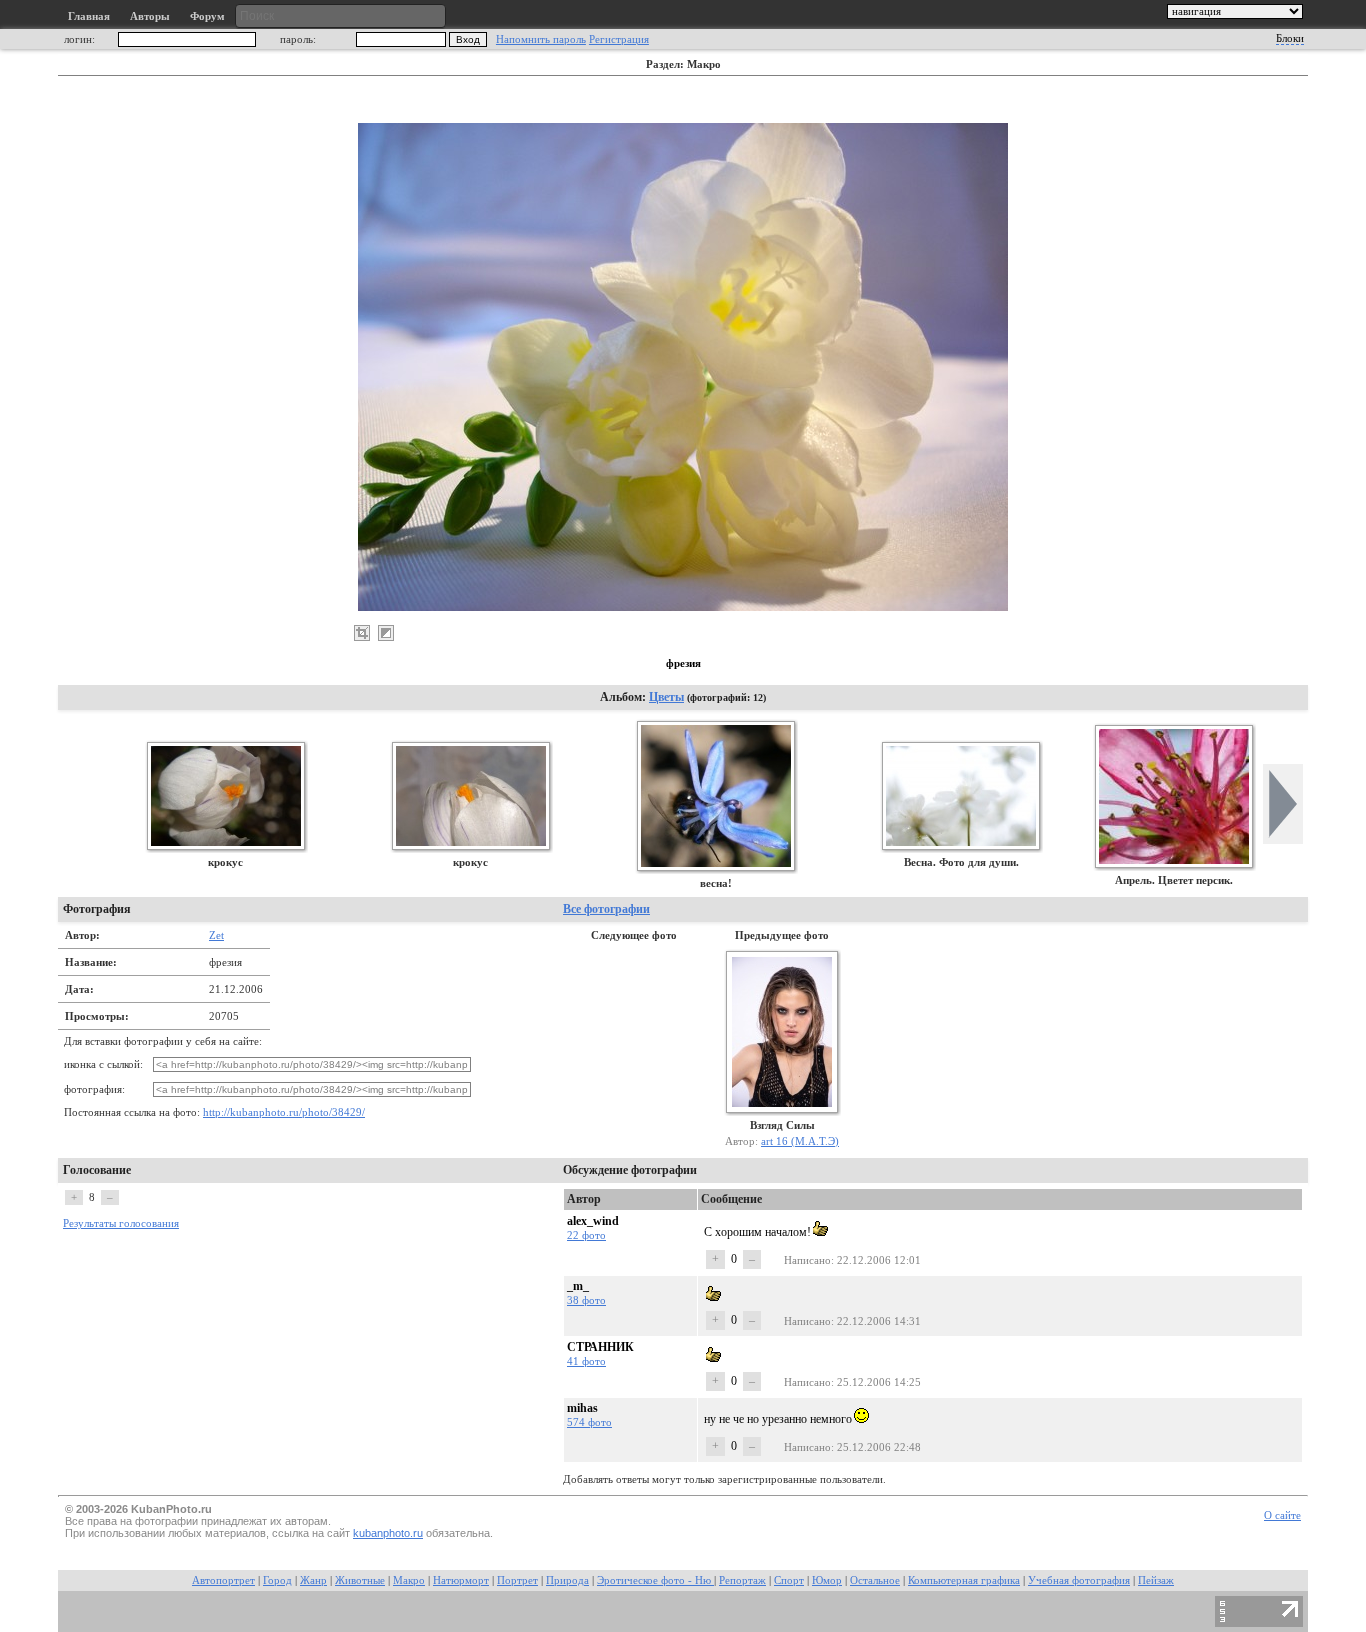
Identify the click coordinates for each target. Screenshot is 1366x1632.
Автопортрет (223, 1580)
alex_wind (593, 1221)
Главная (89, 16)
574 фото (589, 1422)
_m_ (578, 1286)
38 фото (586, 1300)
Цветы (666, 697)
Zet (216, 935)
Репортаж (742, 1580)
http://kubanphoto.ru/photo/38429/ (284, 1112)
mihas (582, 1408)
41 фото (586, 1361)
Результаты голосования (121, 1223)
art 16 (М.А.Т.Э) (800, 1141)
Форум (207, 16)
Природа (567, 1580)
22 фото (586, 1235)
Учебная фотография (1079, 1580)
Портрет (517, 1580)
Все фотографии (606, 909)
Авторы (150, 16)
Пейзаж (1156, 1580)
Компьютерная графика (964, 1580)
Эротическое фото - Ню (655, 1580)
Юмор (827, 1580)
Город (277, 1580)
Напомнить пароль (541, 39)
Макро (409, 1580)
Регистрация (619, 39)
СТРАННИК (600, 1347)
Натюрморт (461, 1580)
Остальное (875, 1580)
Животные (360, 1580)
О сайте (1282, 1515)
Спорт (789, 1580)
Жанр (313, 1580)
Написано (807, 1260)
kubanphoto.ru (388, 1533)
